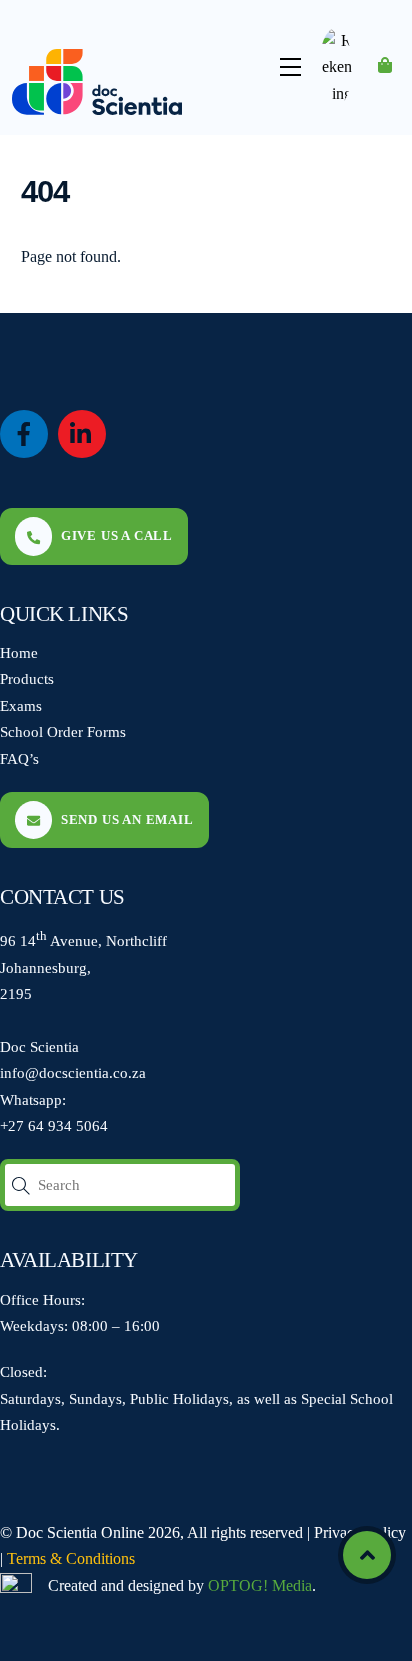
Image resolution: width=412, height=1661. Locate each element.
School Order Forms (63, 731)
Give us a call (117, 535)
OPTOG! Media (260, 1585)
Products (27, 678)
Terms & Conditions (71, 1558)
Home (19, 652)
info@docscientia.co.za (73, 1072)
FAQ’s (19, 758)
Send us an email (127, 819)
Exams (21, 705)
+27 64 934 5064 (54, 1125)
